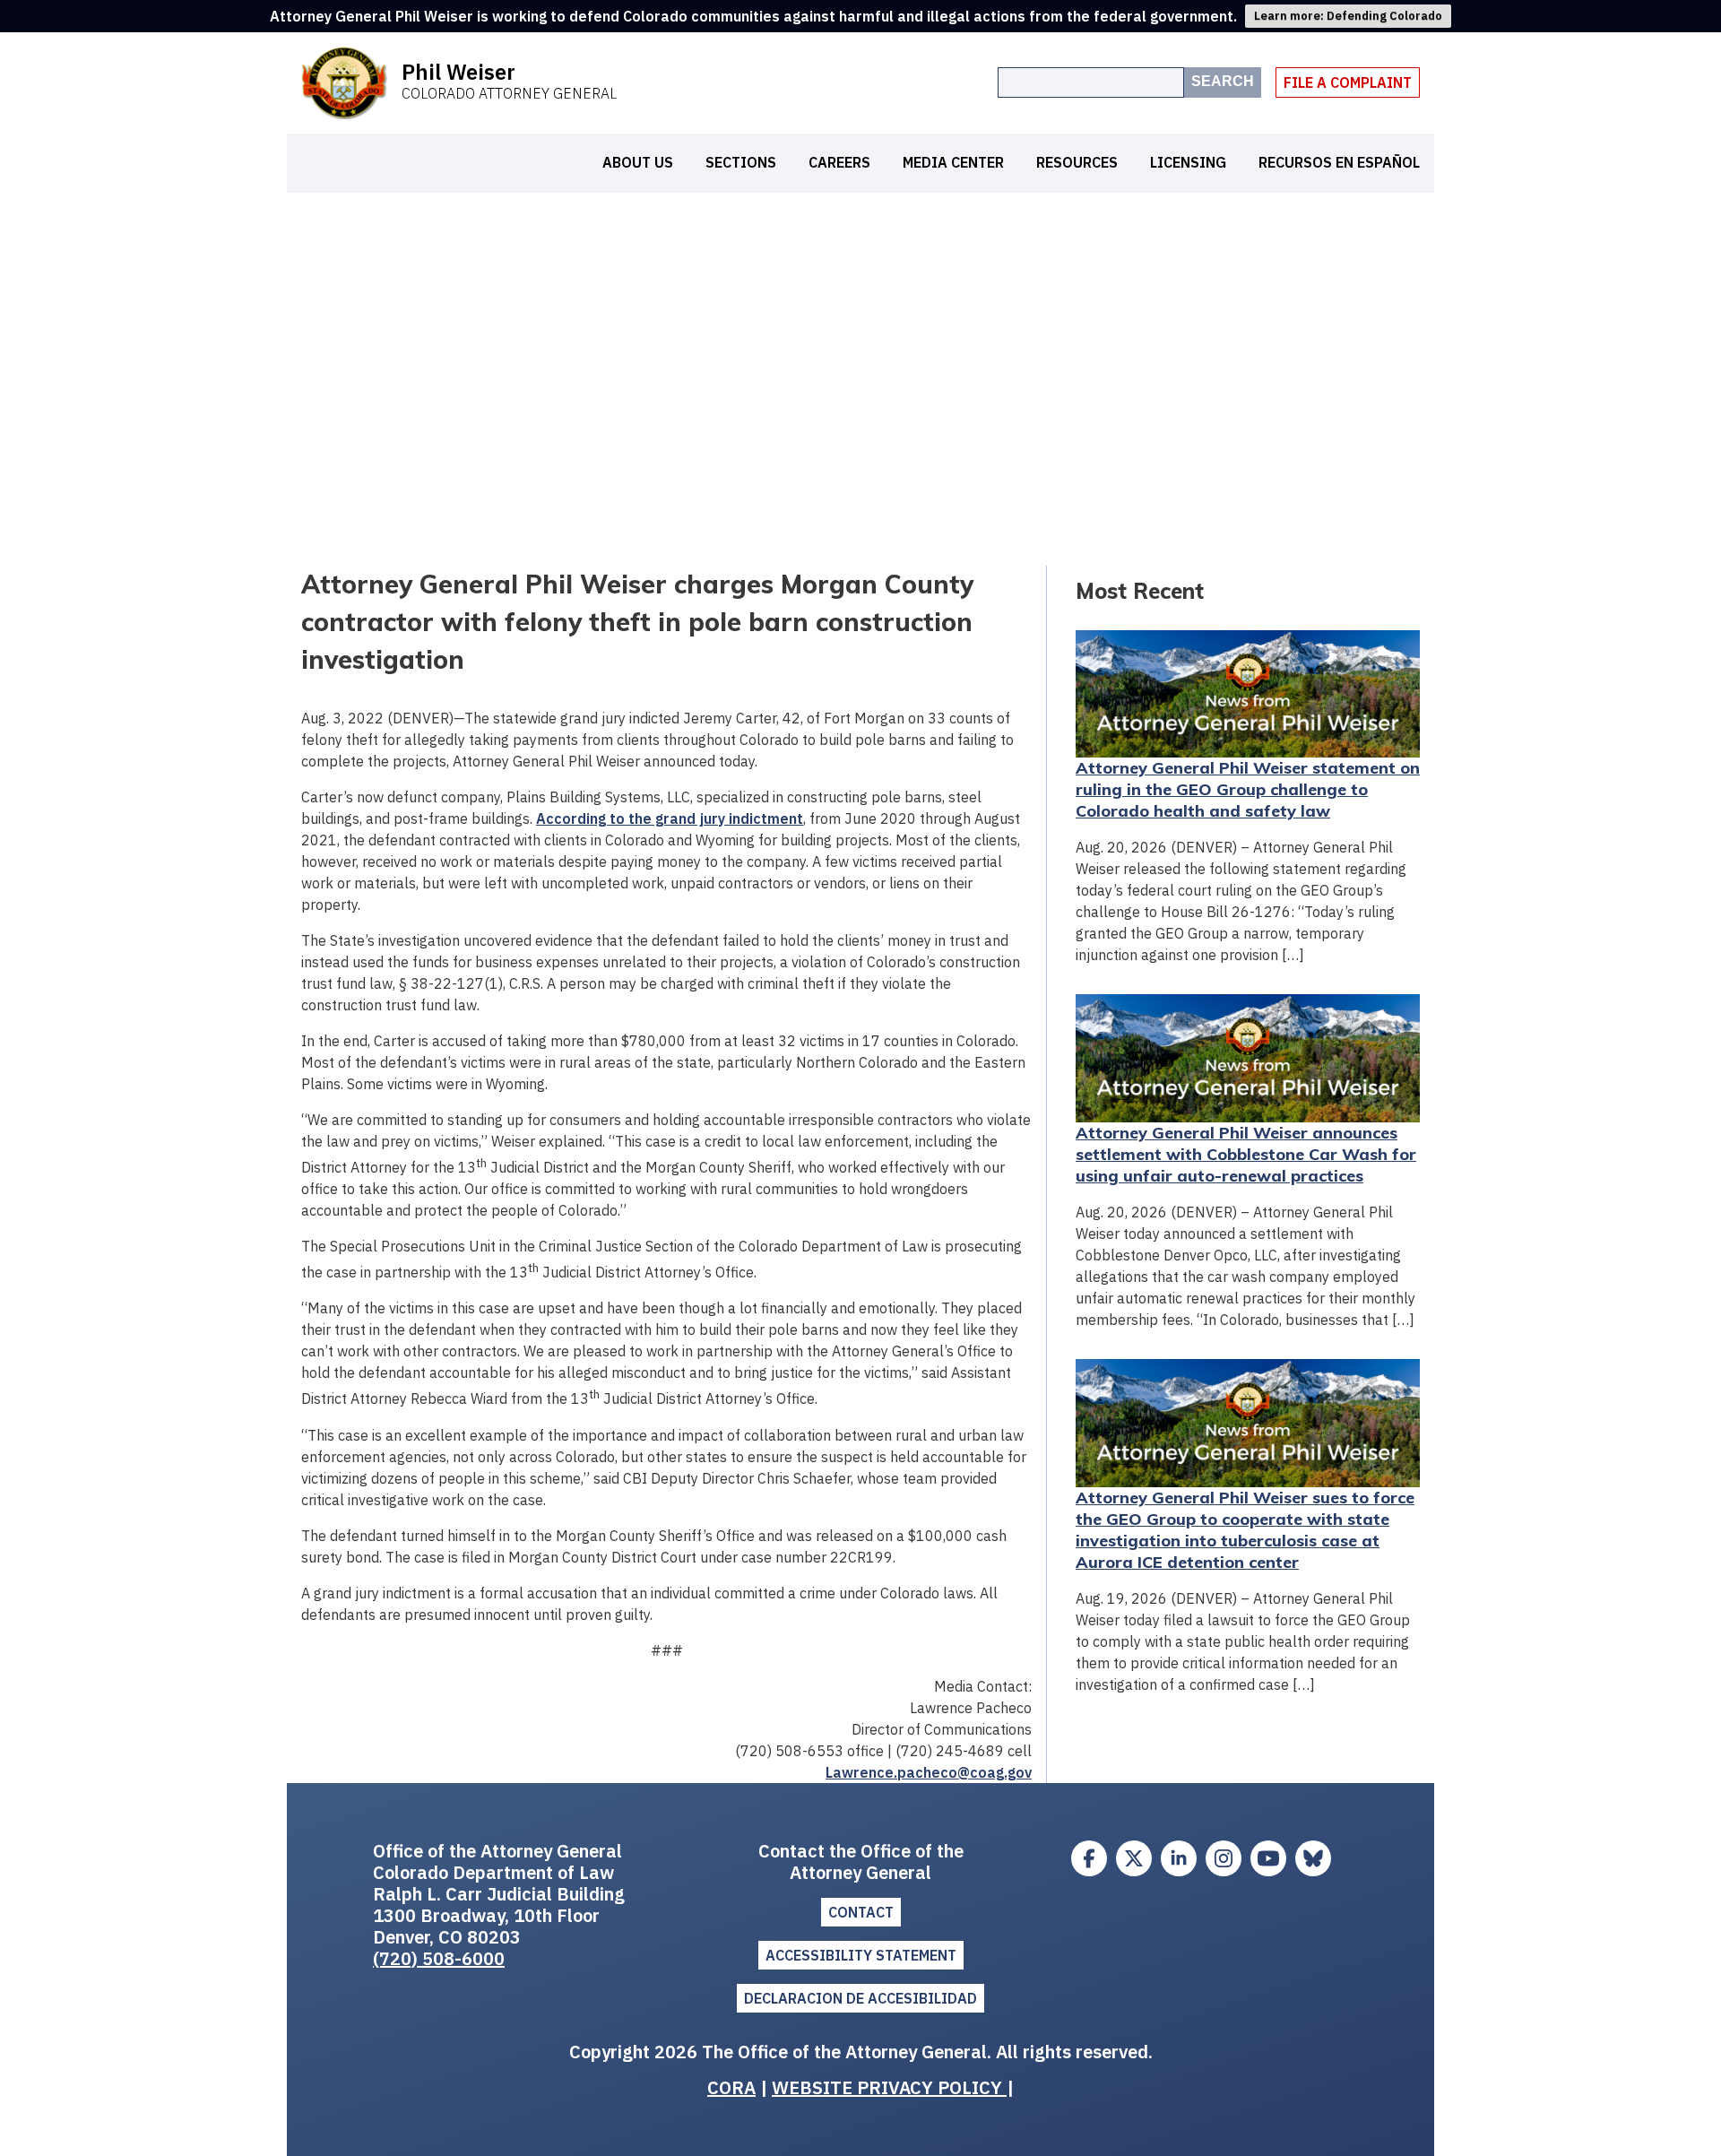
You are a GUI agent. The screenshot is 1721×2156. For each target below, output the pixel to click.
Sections (741, 162)
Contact (861, 1912)
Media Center (953, 162)
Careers (839, 162)
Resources (1077, 162)
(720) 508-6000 (439, 1958)
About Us (638, 162)
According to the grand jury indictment (670, 818)
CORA (731, 2087)
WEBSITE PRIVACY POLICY (889, 2087)
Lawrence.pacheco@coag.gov (929, 1772)
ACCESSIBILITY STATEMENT (861, 1955)
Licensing (1188, 162)
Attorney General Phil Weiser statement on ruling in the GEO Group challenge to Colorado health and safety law (1248, 789)
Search (1223, 81)
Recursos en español (1339, 162)
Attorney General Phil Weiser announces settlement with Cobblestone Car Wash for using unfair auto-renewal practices (1246, 1154)
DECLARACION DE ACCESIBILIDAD (860, 1998)
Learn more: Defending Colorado (1348, 16)
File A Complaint (1348, 82)
